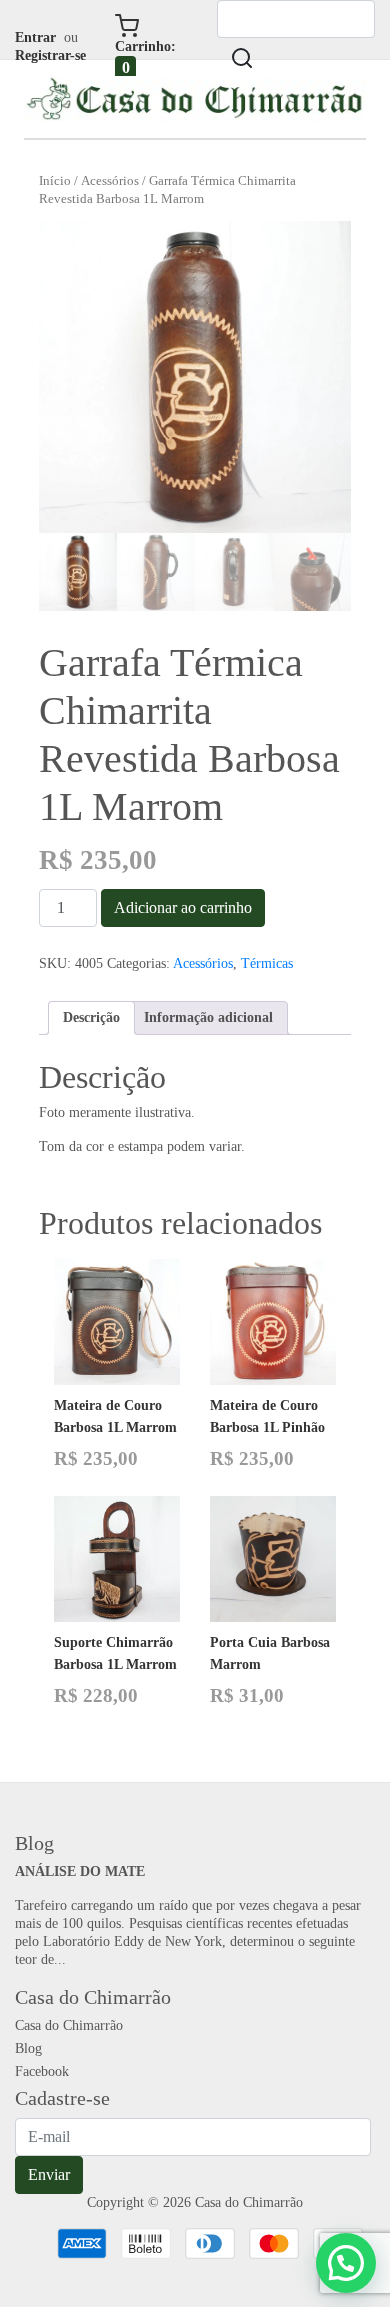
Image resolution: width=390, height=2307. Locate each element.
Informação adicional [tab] (208, 1017)
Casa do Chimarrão (69, 2025)
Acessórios (110, 181)
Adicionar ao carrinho (183, 907)
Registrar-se (50, 55)
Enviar (49, 2174)
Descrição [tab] (91, 1017)
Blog (28, 2048)
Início (55, 181)
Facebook (42, 2071)
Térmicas (267, 963)
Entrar (35, 37)
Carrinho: (145, 57)
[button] (346, 2263)
